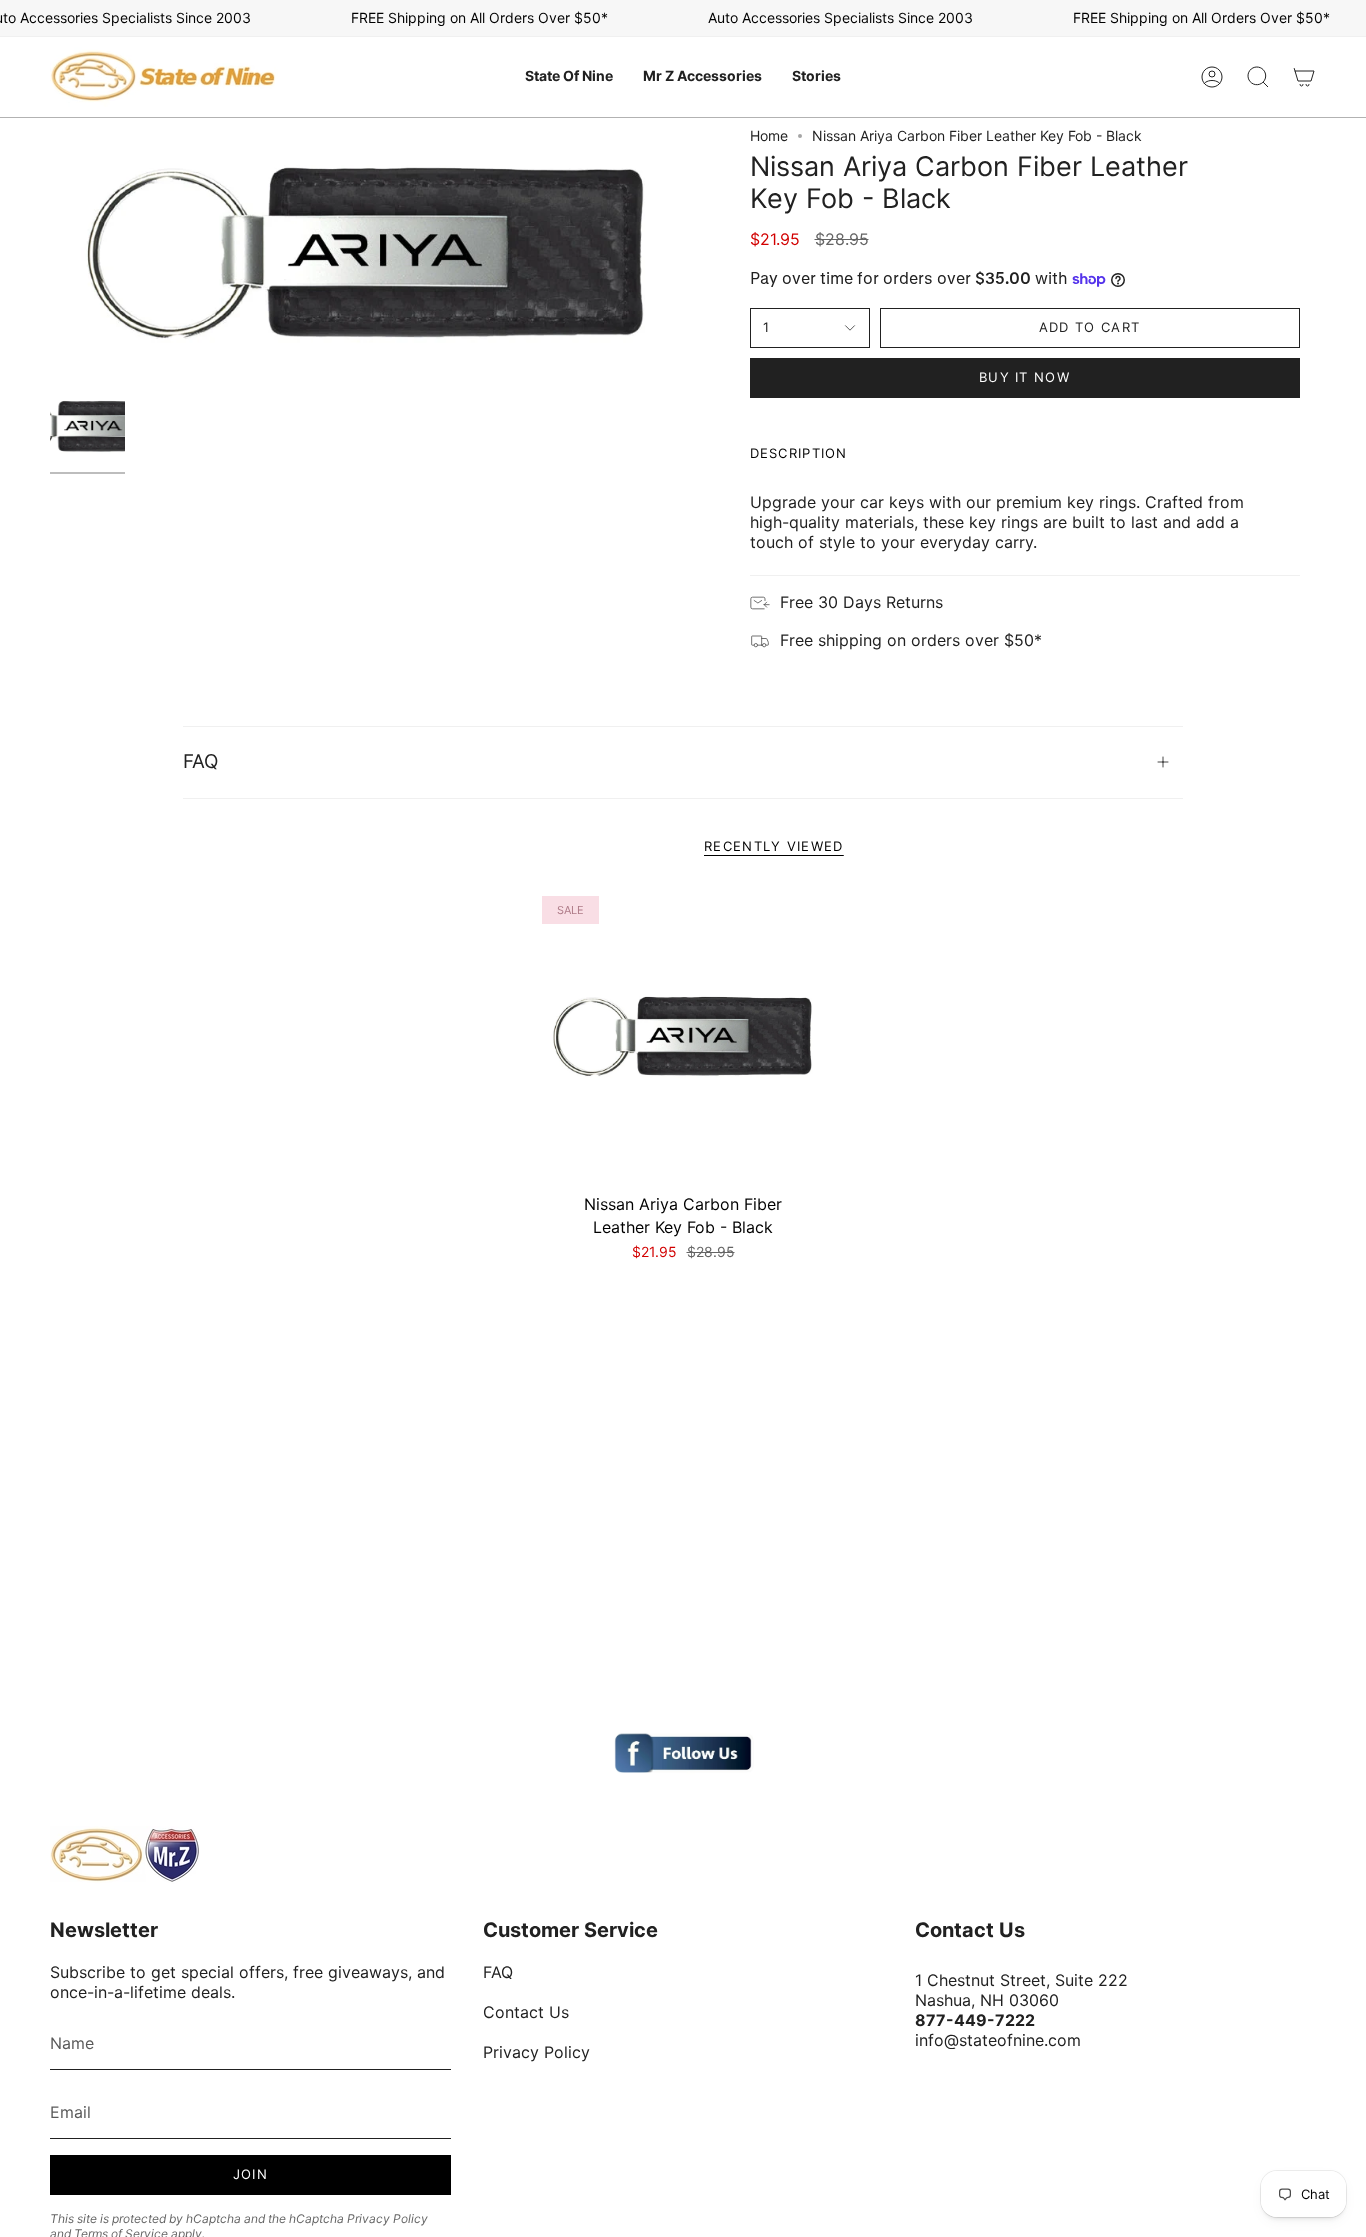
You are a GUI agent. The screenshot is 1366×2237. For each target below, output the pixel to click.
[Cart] (1304, 77)
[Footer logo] (125, 1855)
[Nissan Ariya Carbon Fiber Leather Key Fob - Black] (683, 1037)
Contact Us (526, 2012)
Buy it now (1024, 377)
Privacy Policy (387, 2218)
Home (769, 135)
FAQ (200, 761)
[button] (569, 77)
